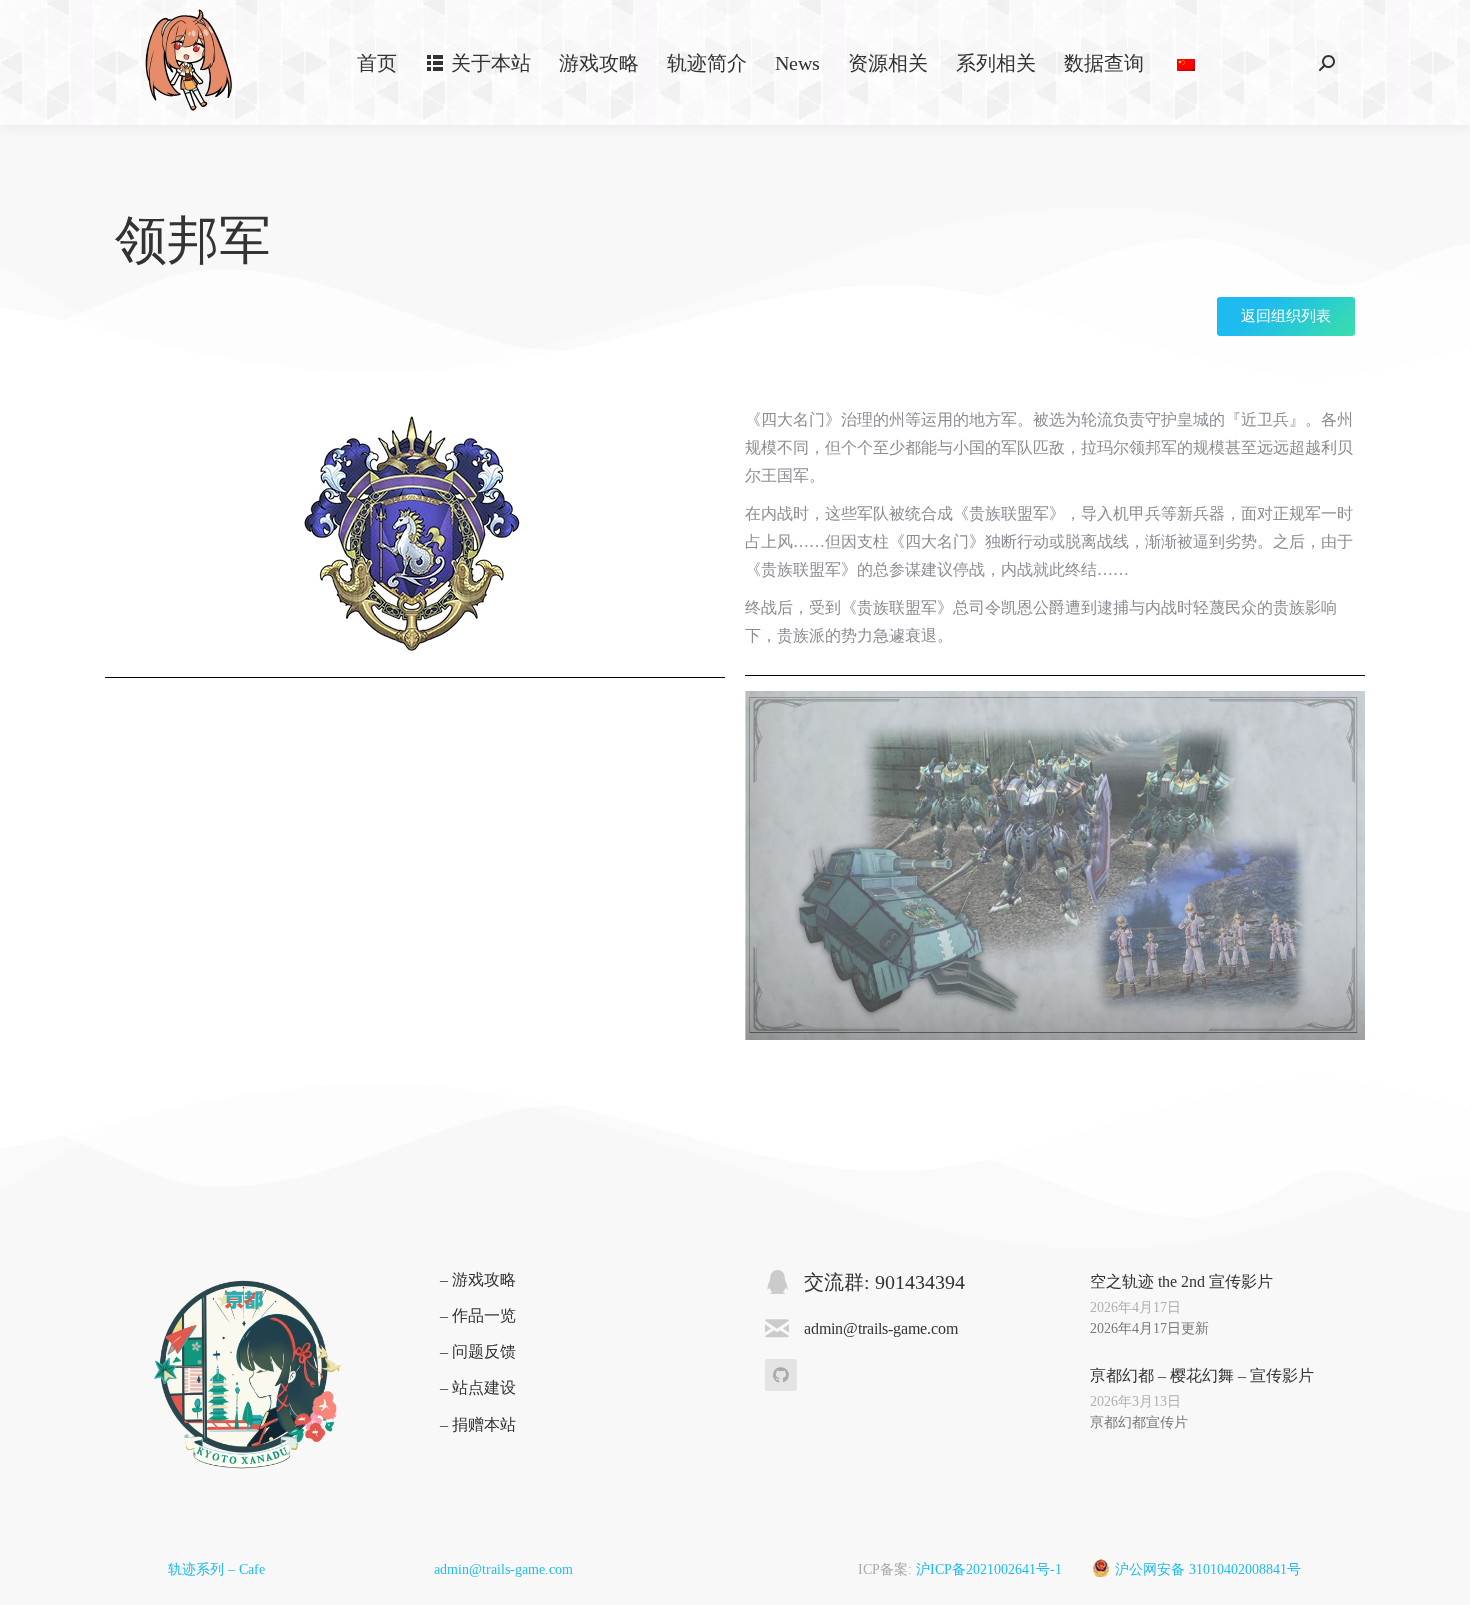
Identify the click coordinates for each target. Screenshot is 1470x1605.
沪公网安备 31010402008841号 (1208, 1569)
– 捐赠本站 (478, 1424)
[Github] (781, 1375)
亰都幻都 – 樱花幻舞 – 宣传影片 (1202, 1375)
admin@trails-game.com (503, 1569)
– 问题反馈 (478, 1351)
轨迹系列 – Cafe (216, 1569)
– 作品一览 (478, 1315)
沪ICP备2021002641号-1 (989, 1569)
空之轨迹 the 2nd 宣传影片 (1181, 1281)
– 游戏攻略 (478, 1279)
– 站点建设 (478, 1387)
